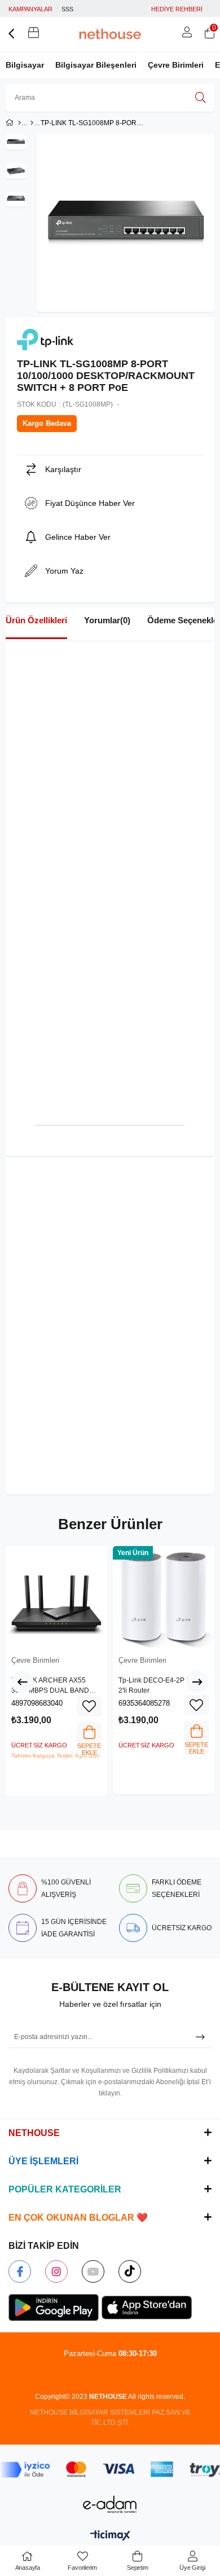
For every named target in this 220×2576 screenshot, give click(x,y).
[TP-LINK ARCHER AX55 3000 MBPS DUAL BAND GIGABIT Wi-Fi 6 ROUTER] (56, 1597)
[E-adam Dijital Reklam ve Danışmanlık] (110, 2505)
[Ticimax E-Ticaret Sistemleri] (110, 2536)
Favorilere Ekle (89, 1706)
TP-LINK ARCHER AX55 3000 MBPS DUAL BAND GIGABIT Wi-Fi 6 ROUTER (51, 1686)
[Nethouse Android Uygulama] (54, 2308)
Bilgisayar (25, 65)
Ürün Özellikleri (36, 620)
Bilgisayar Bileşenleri (96, 65)
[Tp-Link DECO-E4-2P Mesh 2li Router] (164, 1597)
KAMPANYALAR (30, 9)
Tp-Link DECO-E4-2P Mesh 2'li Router (161, 1685)
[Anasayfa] (19, 123)
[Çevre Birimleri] (32, 123)
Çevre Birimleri (176, 65)
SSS (67, 9)
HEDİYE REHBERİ (177, 9)
